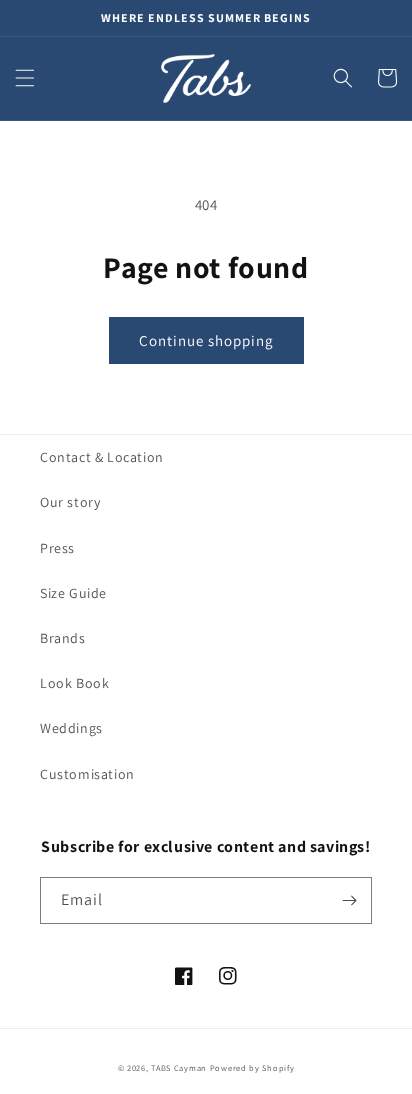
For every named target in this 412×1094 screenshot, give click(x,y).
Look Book (74, 683)
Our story (70, 502)
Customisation (87, 774)
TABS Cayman (179, 1067)
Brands (63, 638)
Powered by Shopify (252, 1067)
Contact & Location (102, 457)
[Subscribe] (349, 900)
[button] (25, 78)
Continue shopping (206, 340)
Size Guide (73, 593)
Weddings (71, 728)
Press (57, 548)
